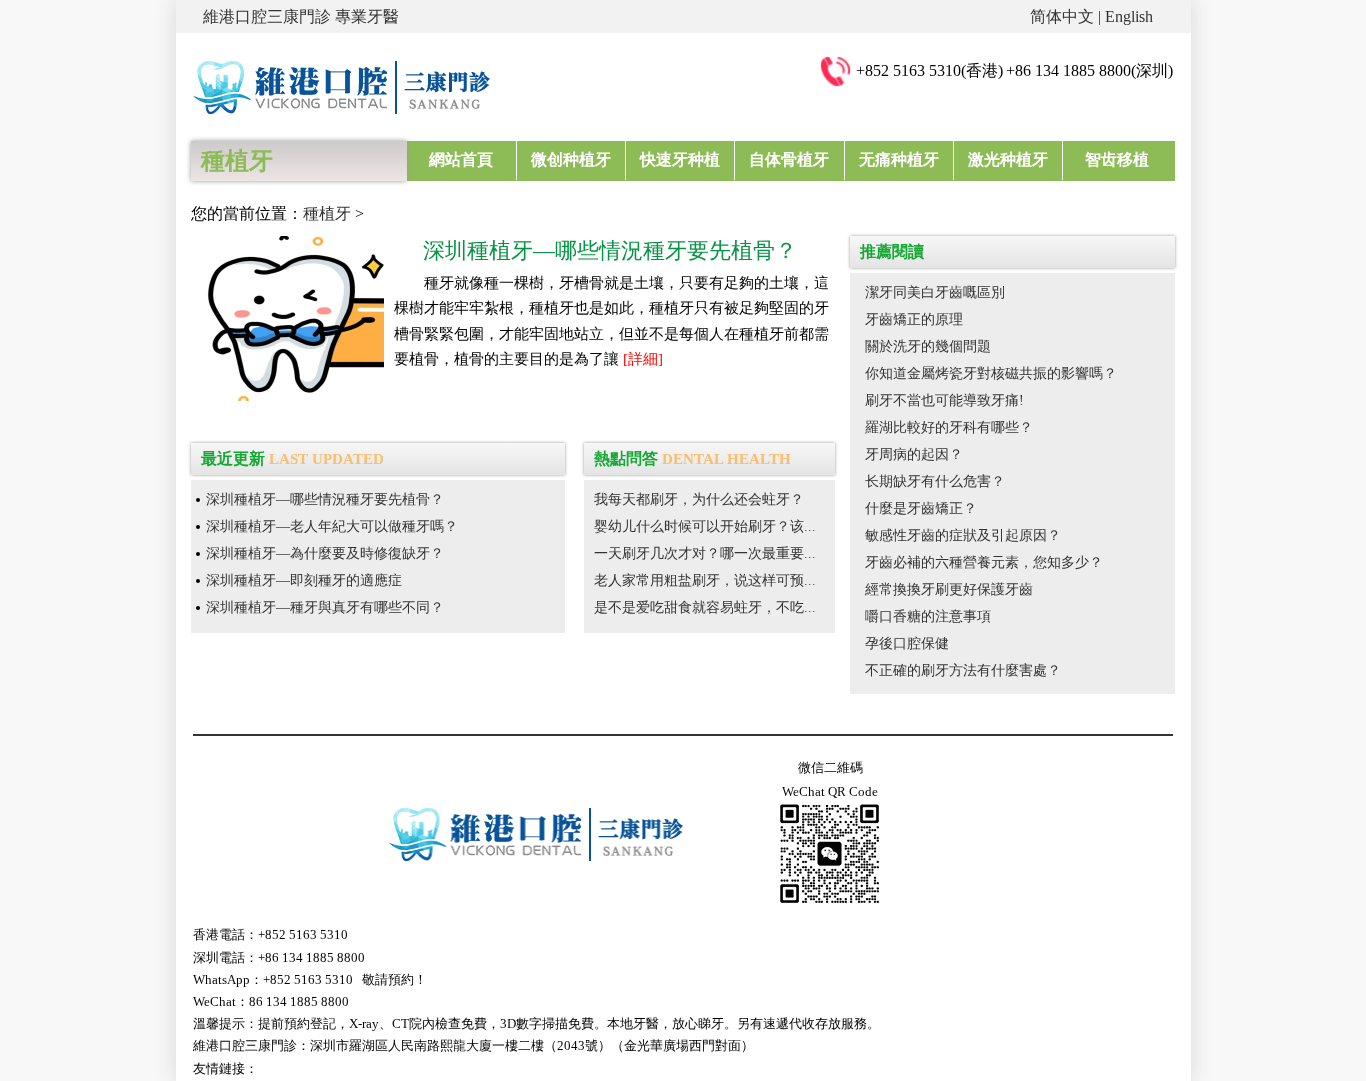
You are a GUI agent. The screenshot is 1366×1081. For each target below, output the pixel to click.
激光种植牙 (1008, 159)
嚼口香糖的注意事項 (928, 616)
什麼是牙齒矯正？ (921, 508)
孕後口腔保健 (907, 643)
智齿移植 (1117, 159)
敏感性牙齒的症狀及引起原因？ (963, 535)
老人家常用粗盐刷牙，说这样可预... (705, 580)
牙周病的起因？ (914, 454)
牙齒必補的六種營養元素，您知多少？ (984, 562)
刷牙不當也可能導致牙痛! (944, 400)
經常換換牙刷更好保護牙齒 (949, 589)
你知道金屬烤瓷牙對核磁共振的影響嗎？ (991, 373)
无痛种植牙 (899, 159)
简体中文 (1062, 16)
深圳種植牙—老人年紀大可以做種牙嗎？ (332, 526)
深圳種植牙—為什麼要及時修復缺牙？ (325, 553)
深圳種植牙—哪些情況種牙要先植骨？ (325, 499)
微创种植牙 (571, 159)
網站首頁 (461, 159)
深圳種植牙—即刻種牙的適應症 (304, 580)
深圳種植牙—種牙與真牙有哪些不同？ (325, 607)
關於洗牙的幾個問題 (928, 346)
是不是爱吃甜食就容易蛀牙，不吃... (705, 607)
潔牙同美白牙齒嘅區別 (935, 292)
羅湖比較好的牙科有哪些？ (949, 427)
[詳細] (643, 359)
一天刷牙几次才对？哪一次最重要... (705, 553)
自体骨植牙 (789, 159)
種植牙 (327, 213)
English (1129, 16)
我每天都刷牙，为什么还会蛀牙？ (699, 499)
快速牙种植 (680, 159)
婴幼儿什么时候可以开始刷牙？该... (705, 526)
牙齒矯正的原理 (914, 319)
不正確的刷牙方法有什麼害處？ (963, 670)
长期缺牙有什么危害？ (935, 481)
